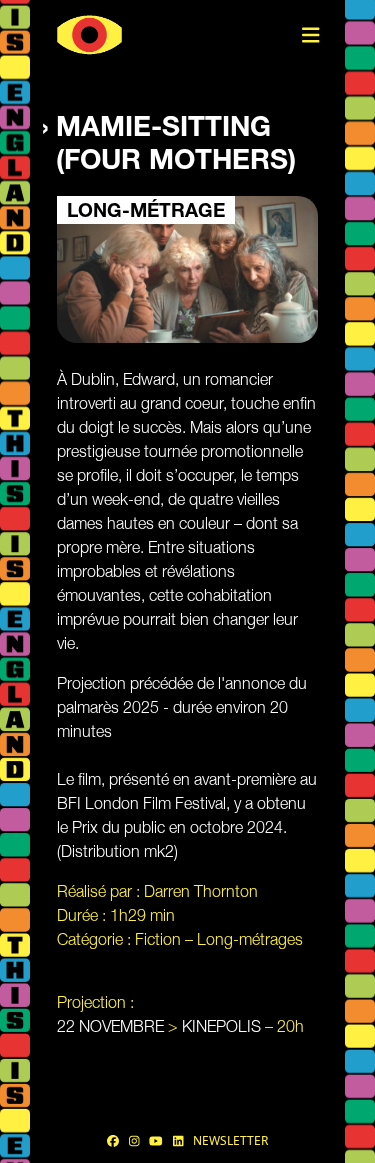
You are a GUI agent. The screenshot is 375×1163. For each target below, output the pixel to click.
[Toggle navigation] (310, 35)
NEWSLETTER (230, 1140)
